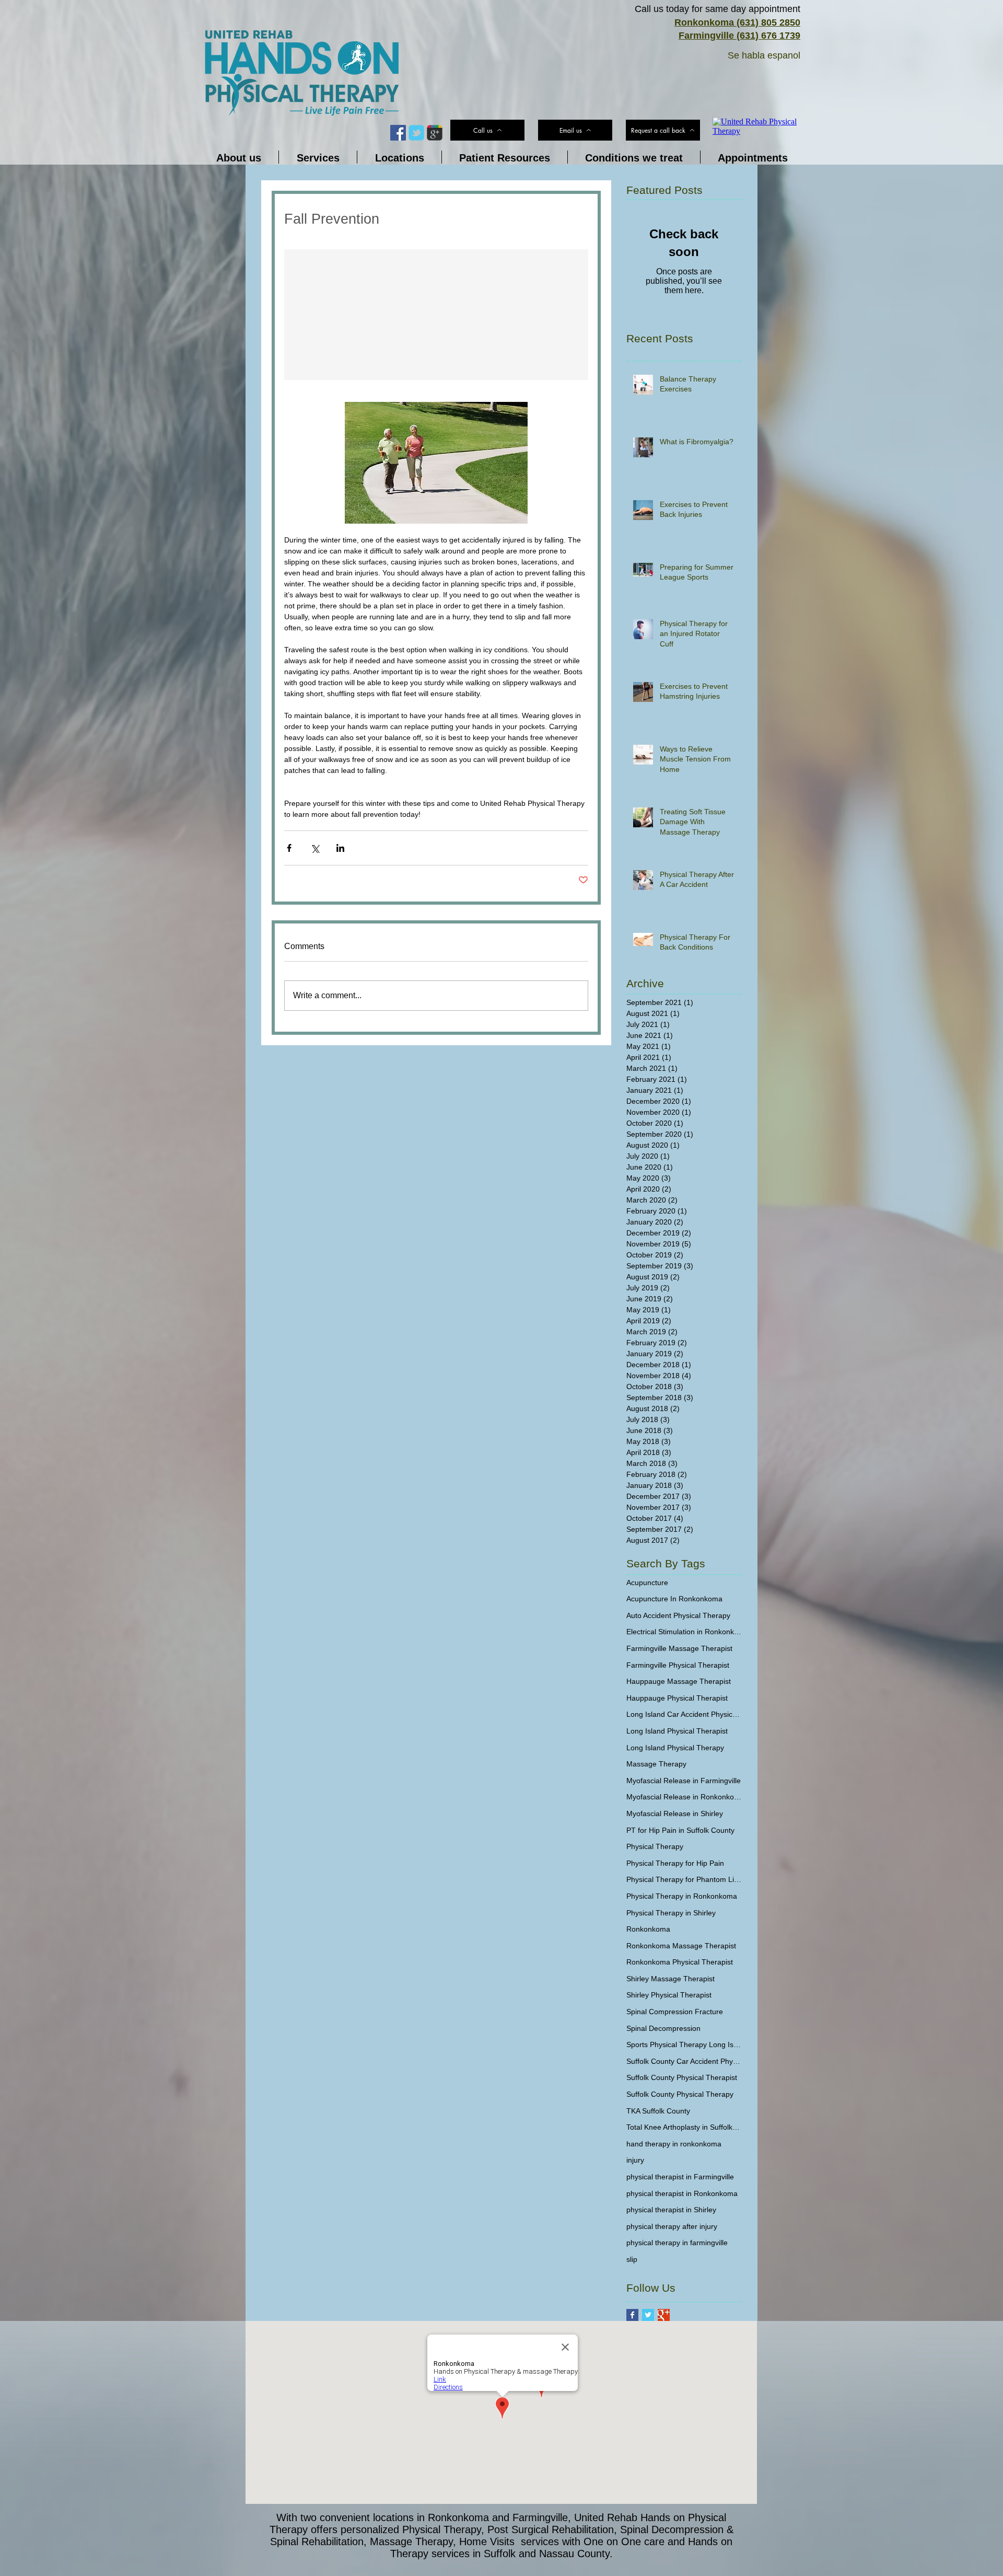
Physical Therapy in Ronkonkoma (682, 1896)
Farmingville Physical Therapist (678, 1665)
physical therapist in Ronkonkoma (682, 2193)
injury (635, 2160)
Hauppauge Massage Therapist (679, 1681)
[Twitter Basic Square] (648, 2315)
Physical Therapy (655, 1846)
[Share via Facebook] (289, 848)
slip (632, 2259)
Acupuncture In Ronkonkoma (674, 1599)
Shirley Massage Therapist (670, 1979)
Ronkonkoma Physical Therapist (680, 1962)
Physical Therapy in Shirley (671, 1913)
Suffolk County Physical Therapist (682, 2077)
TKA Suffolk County (658, 2111)
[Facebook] (398, 133)
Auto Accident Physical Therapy (678, 1615)
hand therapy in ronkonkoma (674, 2144)
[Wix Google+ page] (435, 133)
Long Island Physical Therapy (675, 1748)
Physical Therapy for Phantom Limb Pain (684, 1879)
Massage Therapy (656, 1764)
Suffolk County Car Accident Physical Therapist (684, 2061)
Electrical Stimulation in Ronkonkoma (684, 1632)
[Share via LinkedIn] (340, 848)
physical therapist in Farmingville (680, 2177)
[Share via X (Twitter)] (315, 848)
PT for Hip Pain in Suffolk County (680, 1830)
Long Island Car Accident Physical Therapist (684, 1714)
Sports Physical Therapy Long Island (684, 2044)
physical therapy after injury (672, 2226)
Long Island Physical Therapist (677, 1731)
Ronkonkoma (648, 1929)
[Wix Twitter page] (416, 133)
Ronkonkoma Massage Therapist (681, 1946)
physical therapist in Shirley (671, 2210)
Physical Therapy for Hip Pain (675, 1863)
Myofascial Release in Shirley (675, 1813)
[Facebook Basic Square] (632, 2315)
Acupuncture (647, 1582)
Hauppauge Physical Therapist (677, 1698)
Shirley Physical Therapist (669, 1995)
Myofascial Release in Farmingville (684, 1781)
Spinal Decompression (663, 2028)
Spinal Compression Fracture (675, 2012)
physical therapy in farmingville (677, 2243)
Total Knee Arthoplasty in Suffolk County (684, 2127)
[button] (663, 130)
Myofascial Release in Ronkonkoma (684, 1797)
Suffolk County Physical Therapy (680, 2094)
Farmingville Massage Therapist (679, 1648)
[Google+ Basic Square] (664, 2315)
